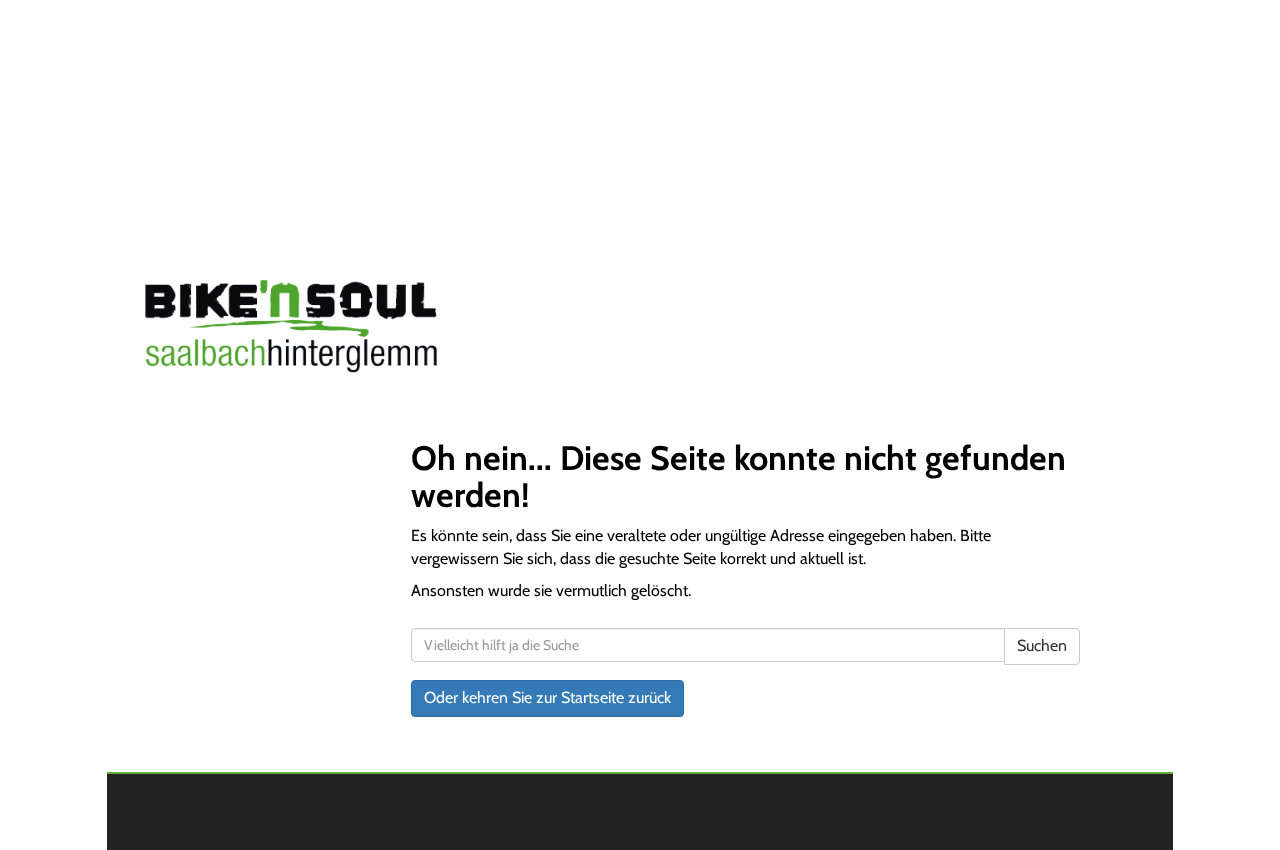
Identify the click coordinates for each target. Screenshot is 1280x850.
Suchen (1042, 645)
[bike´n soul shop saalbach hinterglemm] (338, 330)
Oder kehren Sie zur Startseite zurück (547, 697)
